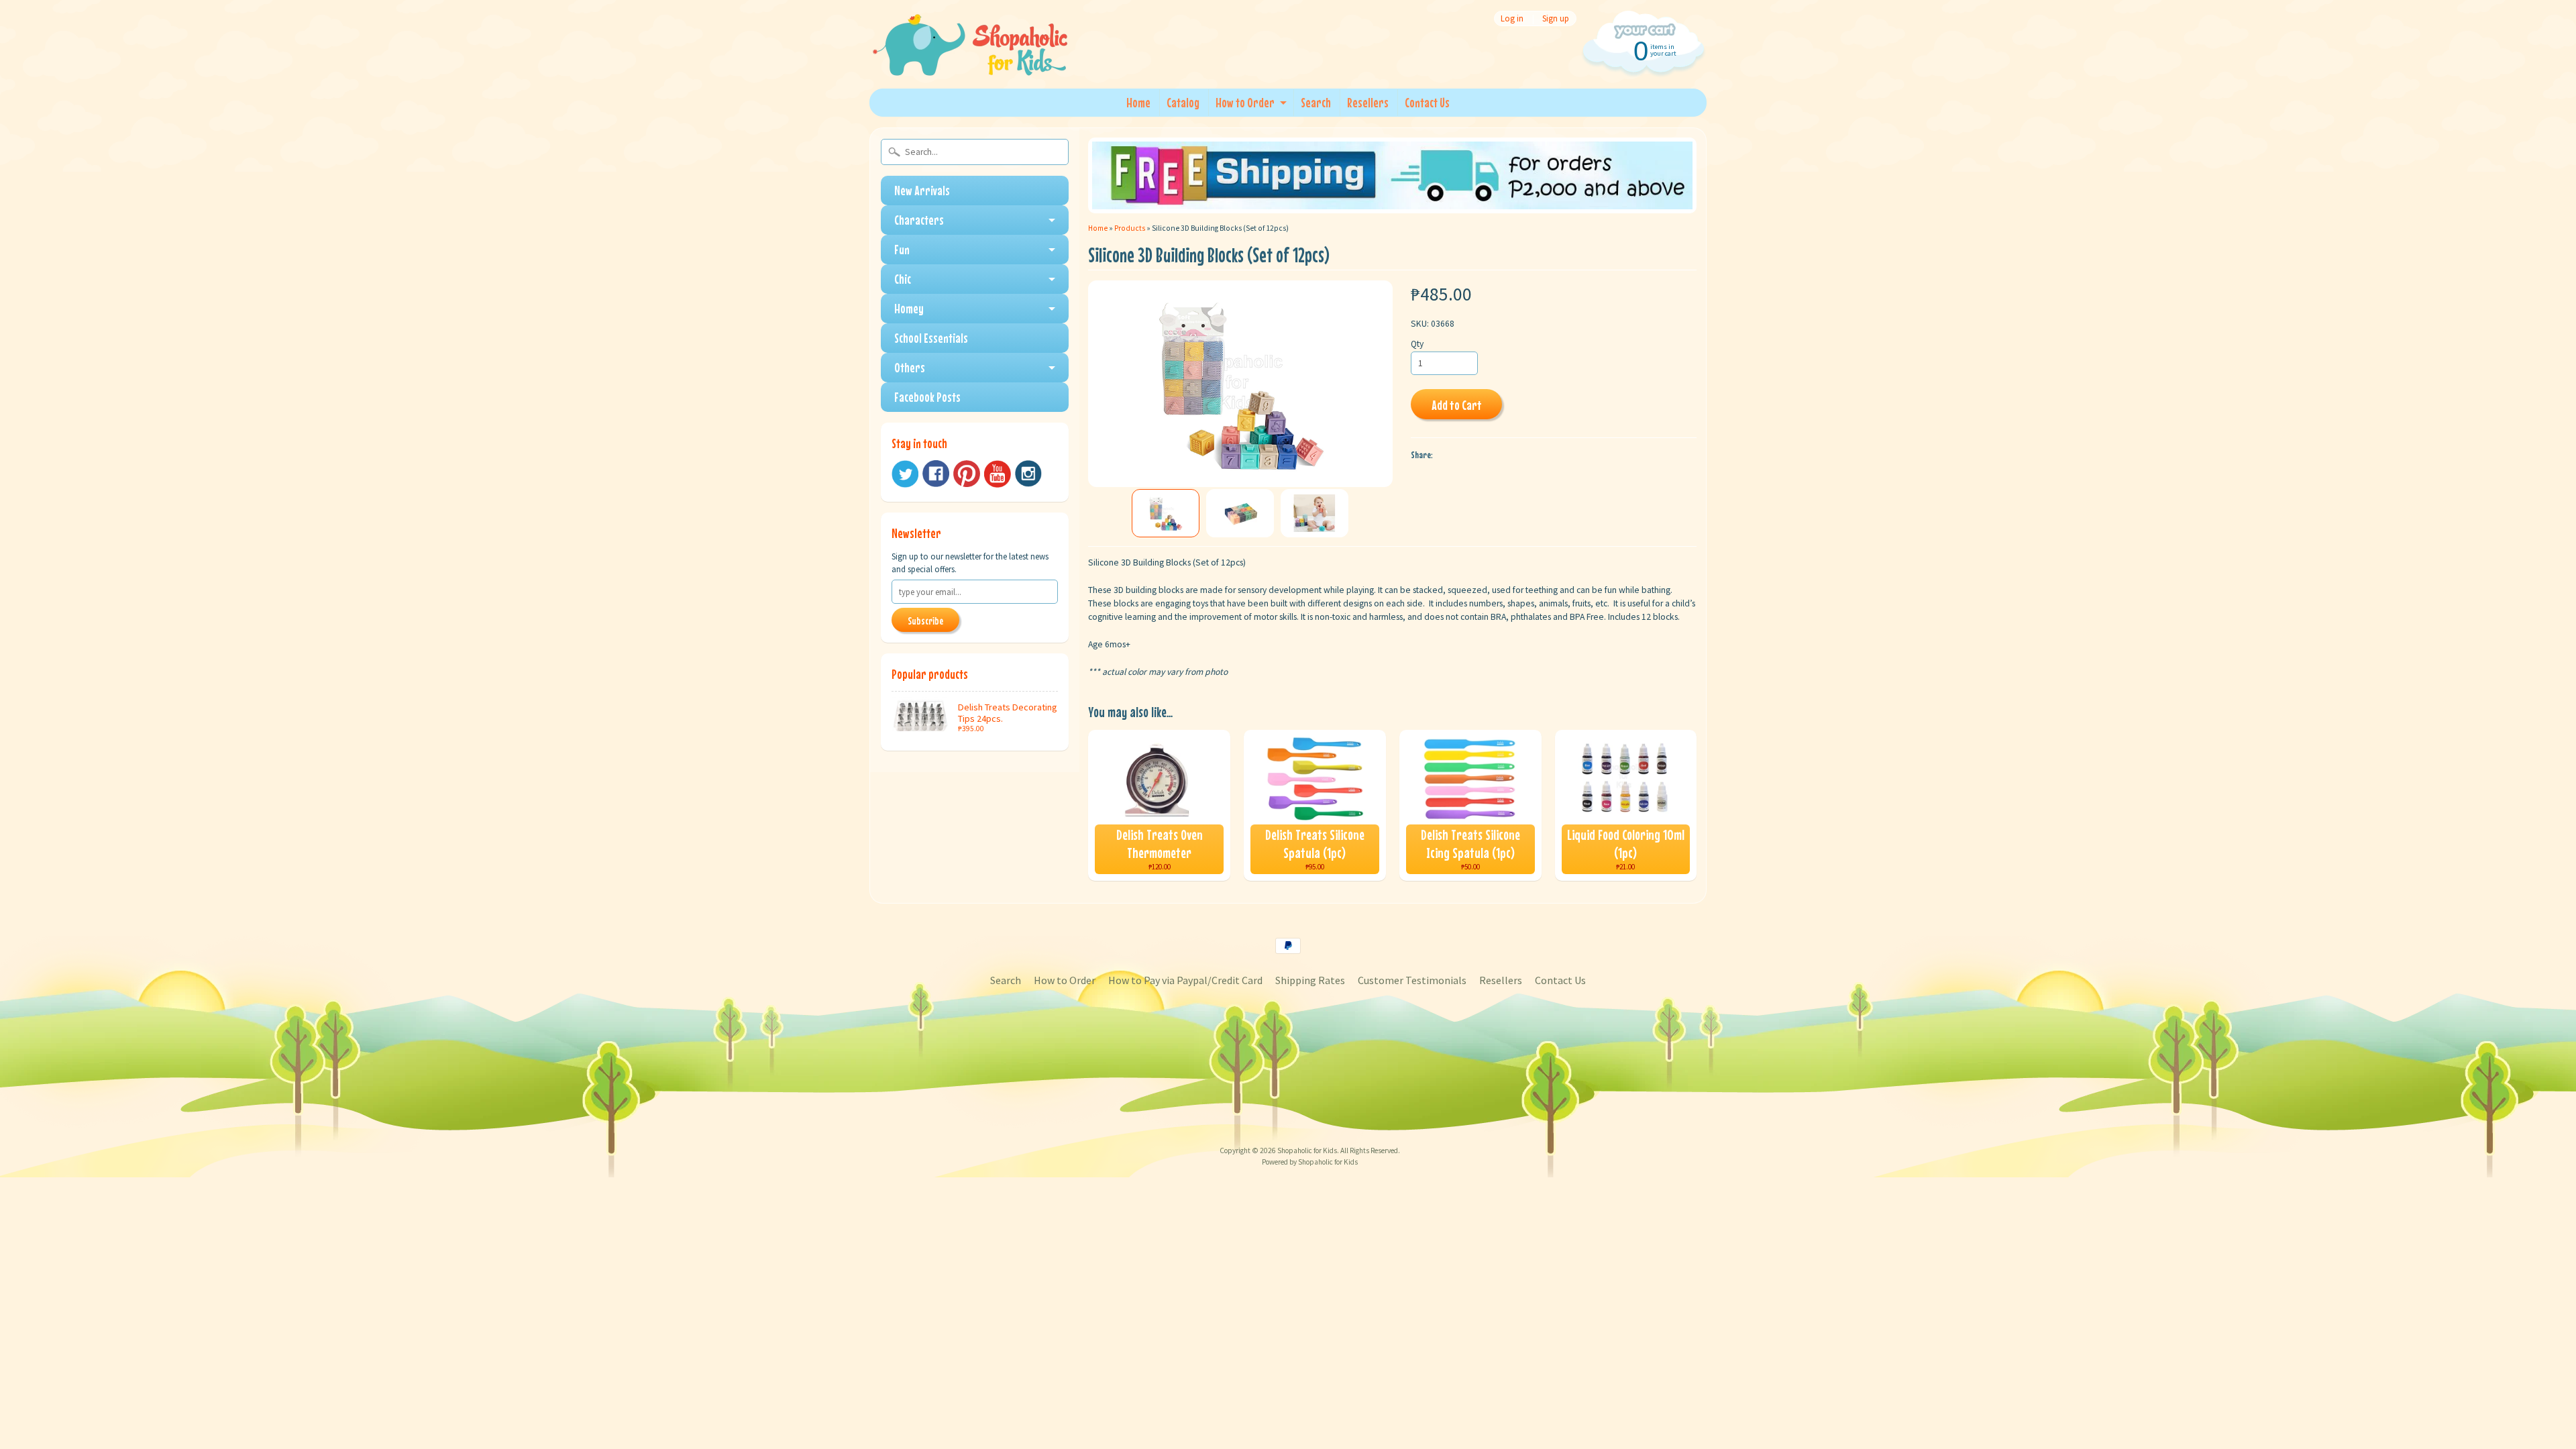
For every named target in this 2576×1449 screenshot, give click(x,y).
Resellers (1368, 102)
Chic (903, 279)
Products (1130, 228)
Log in (1512, 18)
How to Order (1245, 102)
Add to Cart (1457, 405)
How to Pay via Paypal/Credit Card (1185, 980)
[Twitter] (905, 474)
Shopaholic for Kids (1307, 1150)
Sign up (1556, 18)
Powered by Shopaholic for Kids (1310, 1162)
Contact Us (1427, 102)
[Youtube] (998, 474)
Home (1138, 102)
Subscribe (925, 621)
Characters (919, 220)
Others (910, 367)
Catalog (1183, 102)
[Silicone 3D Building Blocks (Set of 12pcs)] (1166, 513)
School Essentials (931, 338)
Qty (1417, 344)
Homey (909, 308)
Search (1316, 102)
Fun (902, 249)
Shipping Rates (1310, 980)
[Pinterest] (967, 474)
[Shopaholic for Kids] (970, 59)
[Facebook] (936, 474)
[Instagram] (1028, 474)
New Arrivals (922, 190)
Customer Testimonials (1412, 980)
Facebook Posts (927, 397)
